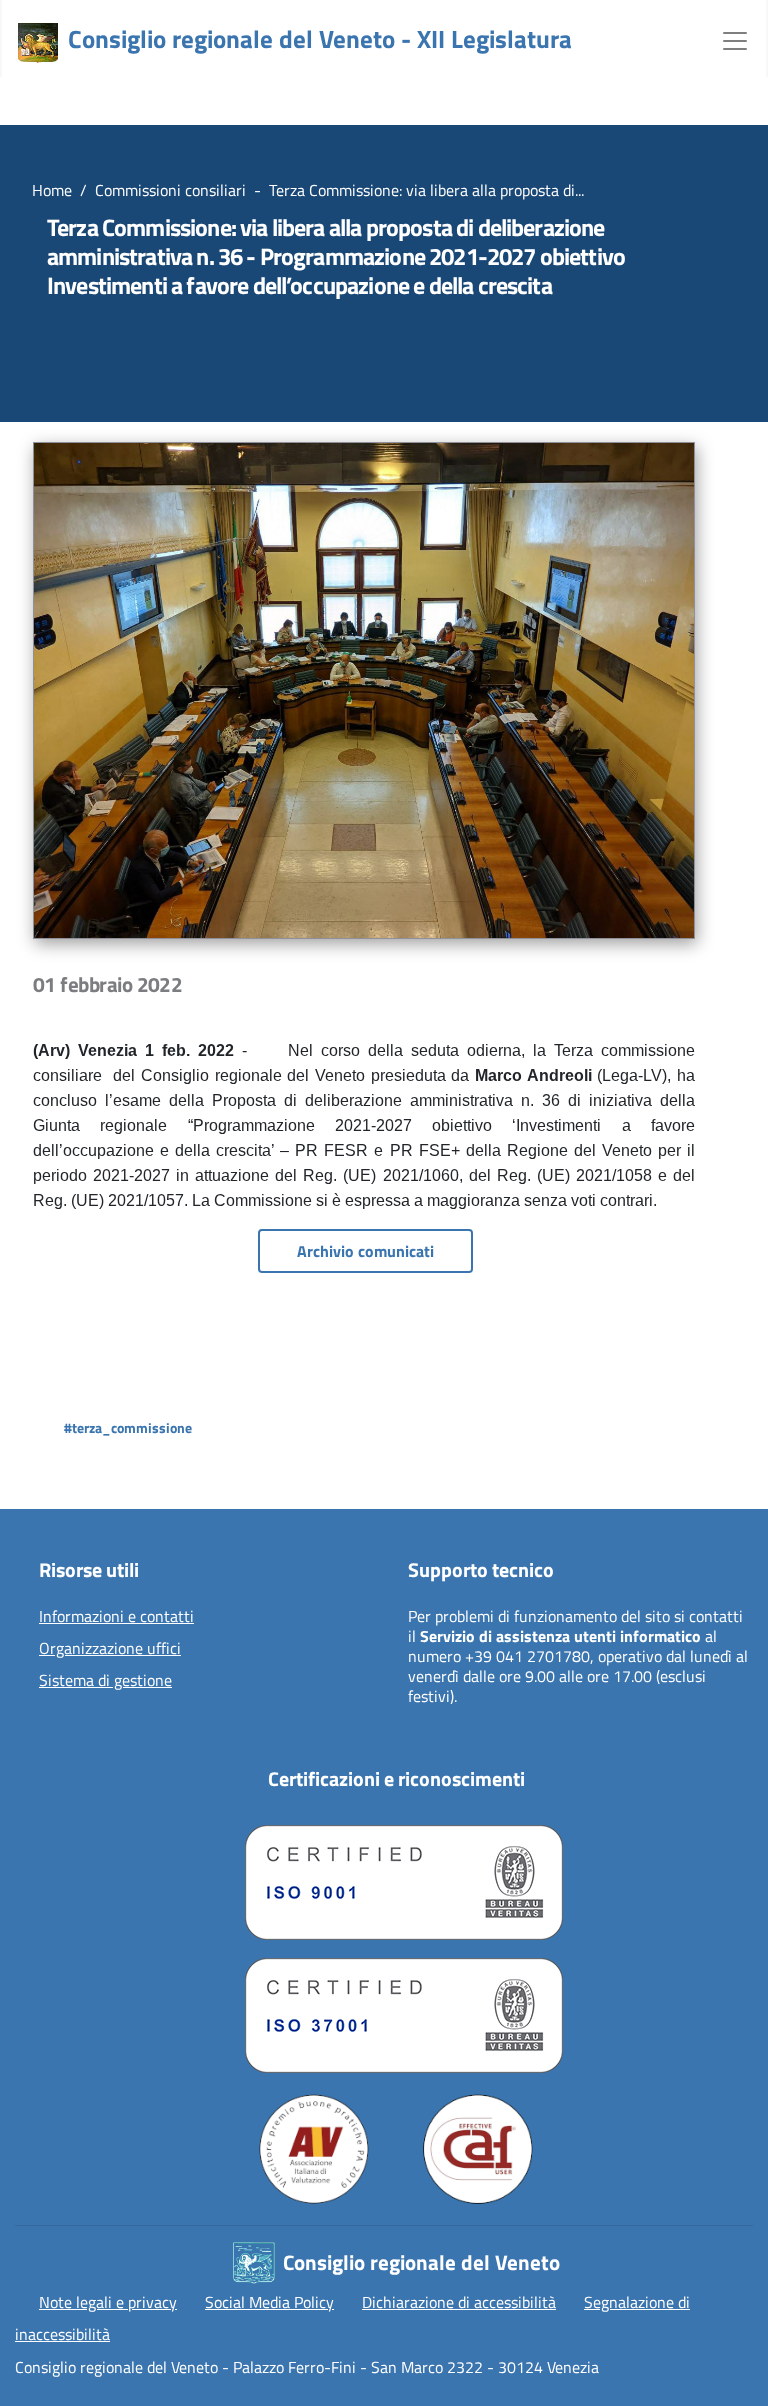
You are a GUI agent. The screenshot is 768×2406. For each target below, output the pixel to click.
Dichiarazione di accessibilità (459, 2302)
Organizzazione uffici (110, 1649)
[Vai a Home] (38, 43)
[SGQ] (396, 1877)
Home (52, 190)
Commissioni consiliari (170, 190)
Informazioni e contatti (116, 1617)
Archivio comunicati (365, 1251)
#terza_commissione (128, 1427)
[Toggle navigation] (735, 39)
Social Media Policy (269, 2302)
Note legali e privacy (108, 2302)
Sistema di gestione (105, 1681)
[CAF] (478, 2149)
